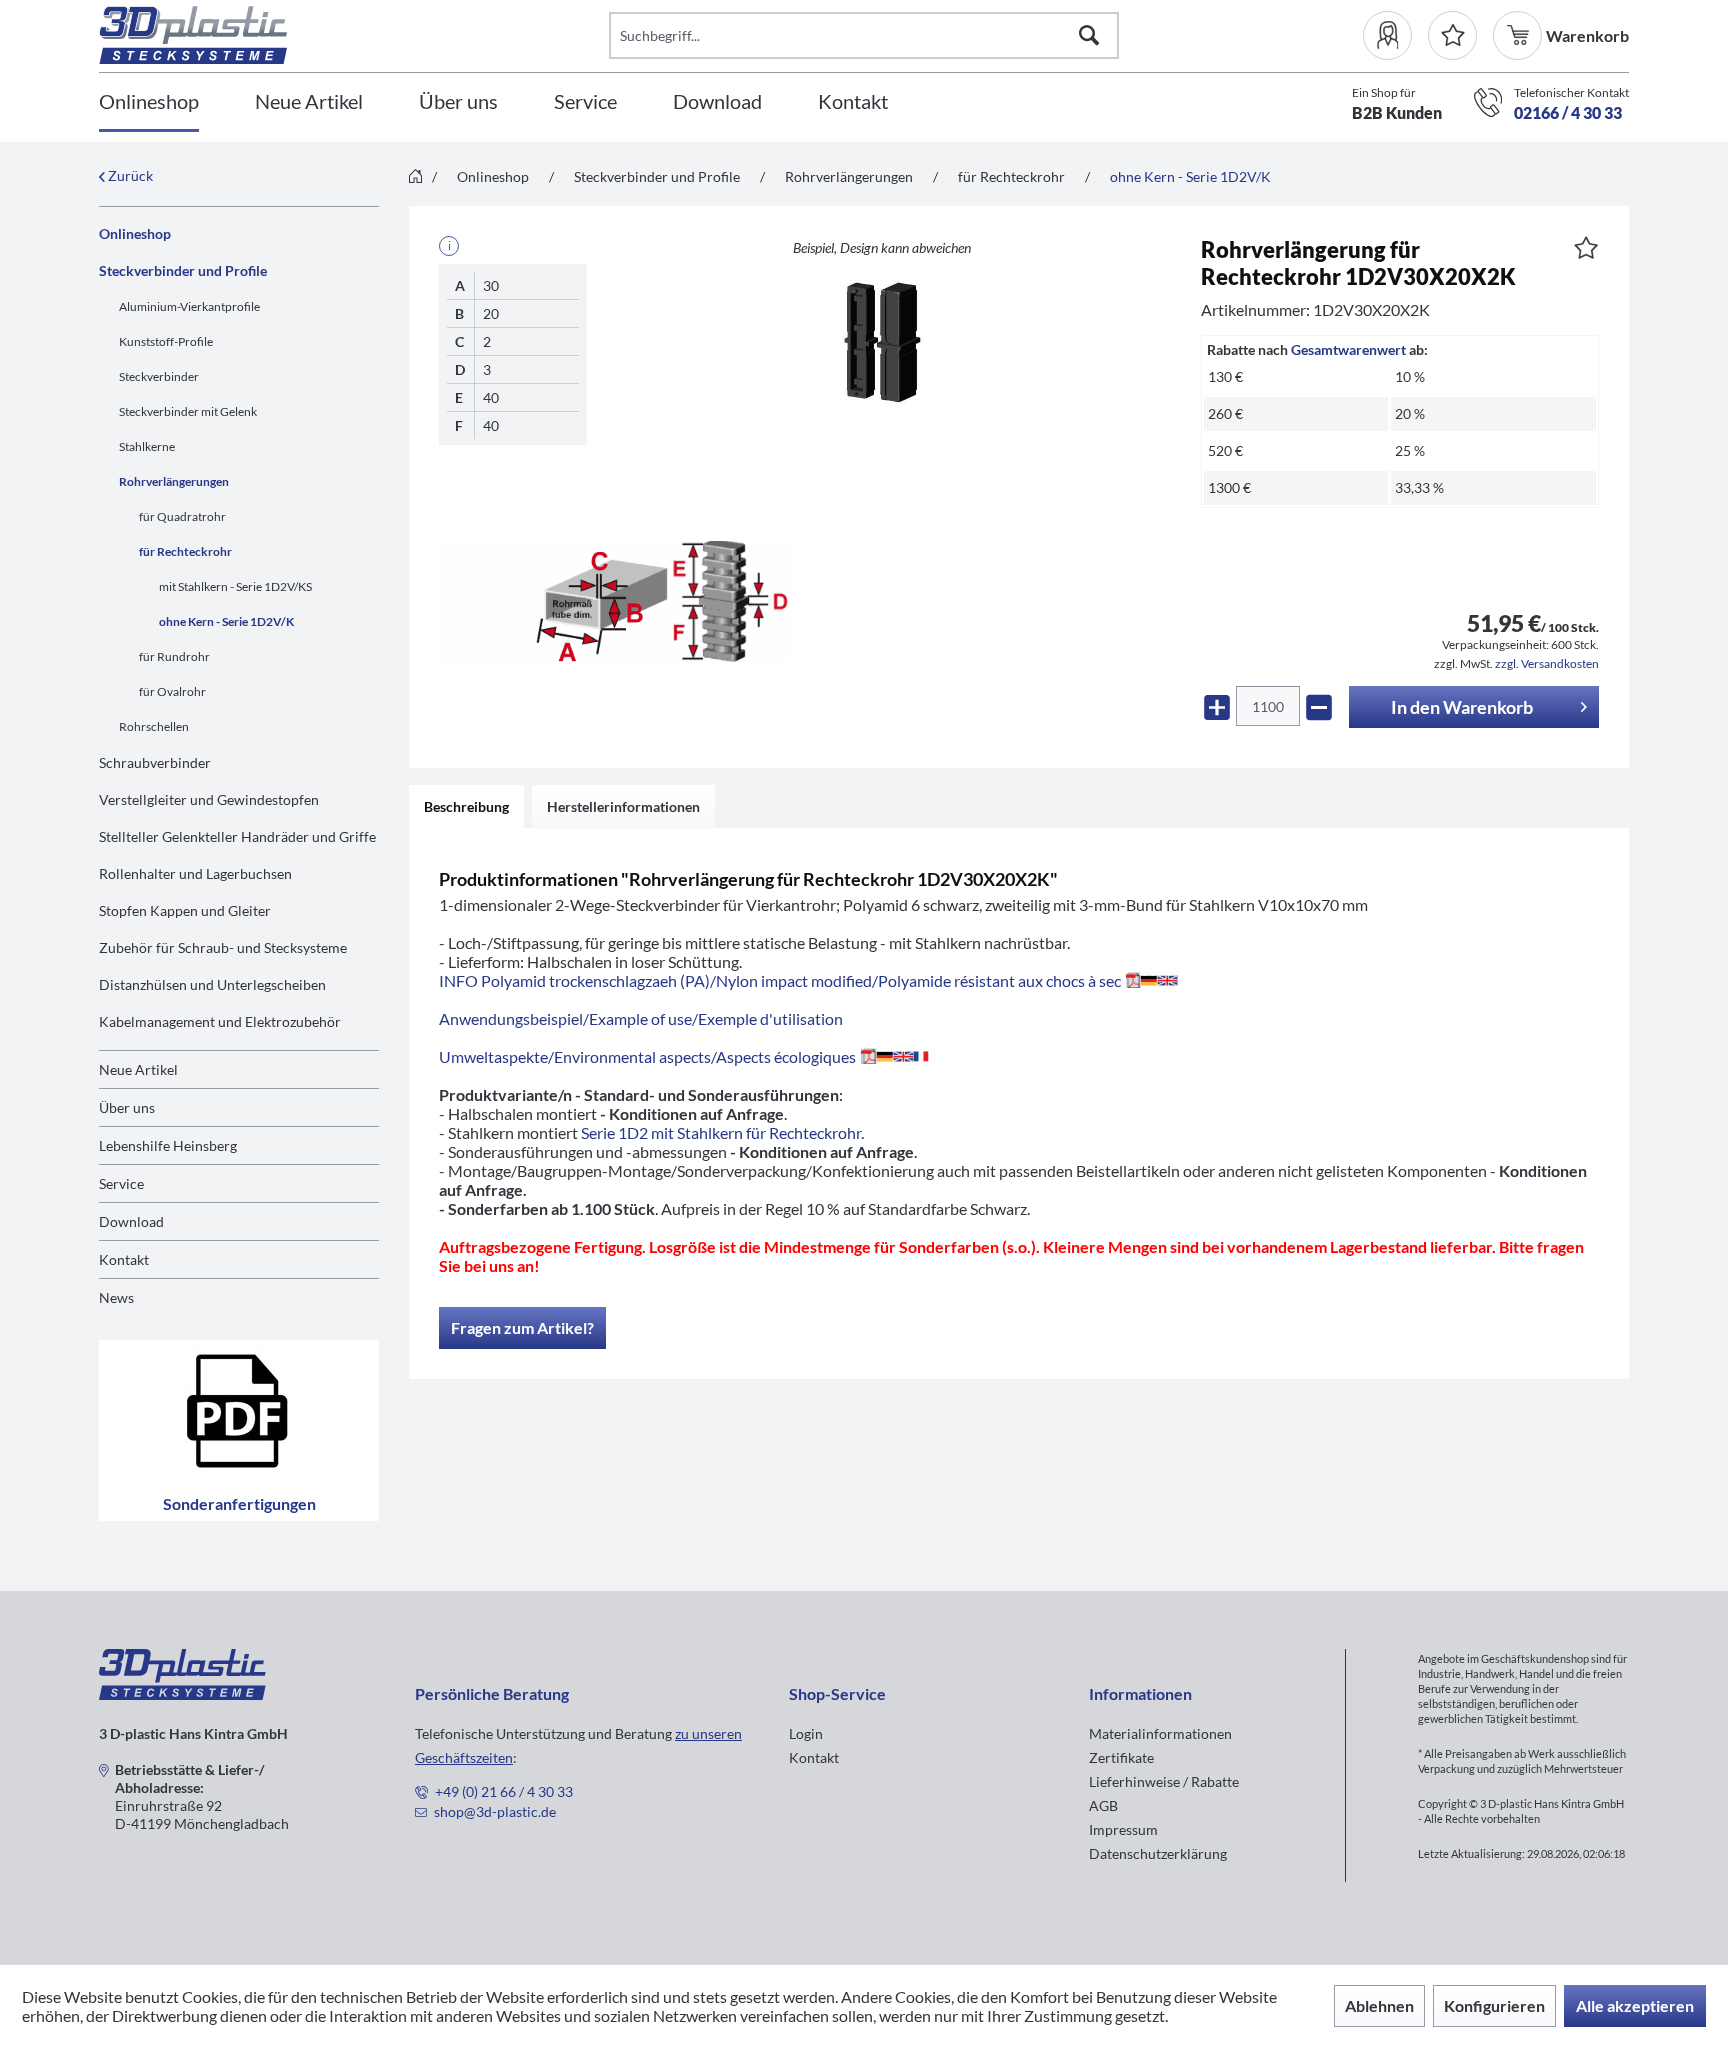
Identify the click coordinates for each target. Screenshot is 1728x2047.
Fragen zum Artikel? (522, 1327)
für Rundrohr (174, 656)
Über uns (127, 1107)
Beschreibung (466, 806)
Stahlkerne (147, 446)
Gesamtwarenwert (1348, 349)
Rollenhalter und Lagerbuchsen (195, 873)
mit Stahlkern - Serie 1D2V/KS (235, 586)
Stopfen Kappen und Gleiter (185, 910)
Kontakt (124, 1259)
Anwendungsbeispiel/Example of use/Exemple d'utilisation (641, 1018)
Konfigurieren (1494, 2005)
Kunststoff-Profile (166, 341)
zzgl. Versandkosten (1547, 663)
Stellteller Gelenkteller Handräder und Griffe (237, 836)
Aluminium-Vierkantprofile (189, 306)
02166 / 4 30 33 (1568, 112)
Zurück (129, 175)
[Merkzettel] (1452, 35)
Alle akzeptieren (1635, 2005)
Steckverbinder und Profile (183, 270)
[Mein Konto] (1395, 35)
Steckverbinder (159, 376)
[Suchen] (1089, 35)
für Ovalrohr (172, 691)
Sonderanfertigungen (239, 1503)
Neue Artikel (138, 1069)
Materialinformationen (1160, 1733)
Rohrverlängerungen (174, 481)
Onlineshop (135, 233)
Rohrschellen (154, 726)
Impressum (1123, 1829)
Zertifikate (1121, 1757)
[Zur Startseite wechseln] (415, 177)
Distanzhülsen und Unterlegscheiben (212, 984)
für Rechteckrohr (185, 551)
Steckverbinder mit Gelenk (188, 411)
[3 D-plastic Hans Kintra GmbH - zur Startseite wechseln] (354, 35)
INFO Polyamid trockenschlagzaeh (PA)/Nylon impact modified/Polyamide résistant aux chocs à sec (780, 980)
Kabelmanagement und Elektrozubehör (220, 1021)
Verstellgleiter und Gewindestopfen (209, 799)
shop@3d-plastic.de (495, 1811)
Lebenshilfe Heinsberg (168, 1145)
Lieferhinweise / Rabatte (1164, 1781)
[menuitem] (1395, 35)
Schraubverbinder (155, 762)
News (116, 1297)
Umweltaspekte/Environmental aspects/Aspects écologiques (647, 1056)
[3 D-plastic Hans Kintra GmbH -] (182, 1693)
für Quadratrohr (182, 516)
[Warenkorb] (1519, 35)
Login (806, 1733)
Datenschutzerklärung (1158, 1853)
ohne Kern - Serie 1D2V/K (226, 621)
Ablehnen (1379, 2005)
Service (121, 1183)
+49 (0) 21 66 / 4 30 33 (504, 1791)
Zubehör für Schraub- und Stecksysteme (223, 947)
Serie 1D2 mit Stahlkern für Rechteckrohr (721, 1132)
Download (131, 1221)
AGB (1103, 1805)
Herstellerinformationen (623, 806)
